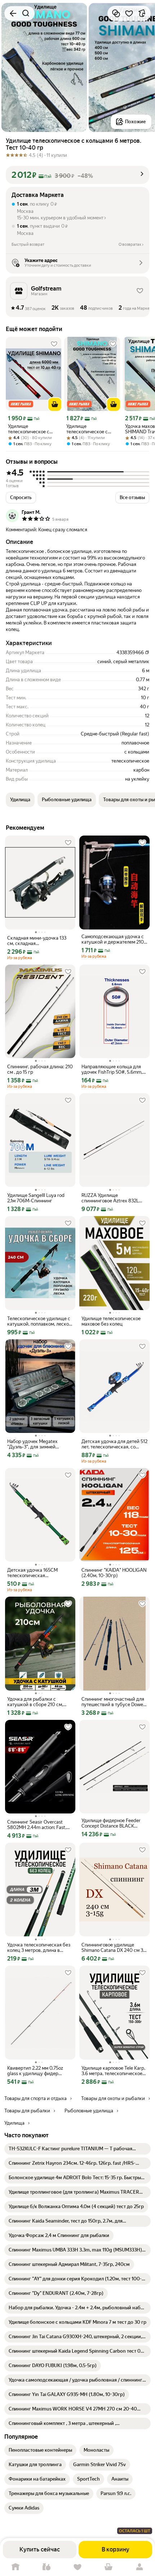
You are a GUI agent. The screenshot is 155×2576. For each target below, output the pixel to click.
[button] (77, 175)
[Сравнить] (116, 13)
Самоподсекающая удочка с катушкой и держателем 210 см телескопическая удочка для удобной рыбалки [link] (113, 939)
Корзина (108, 2567)
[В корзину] (55, 404)
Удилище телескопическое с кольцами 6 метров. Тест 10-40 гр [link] (30, 429)
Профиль (139, 2567)
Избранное (77, 2567)
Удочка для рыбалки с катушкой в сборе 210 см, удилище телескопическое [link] (37, 1702)
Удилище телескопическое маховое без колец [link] (111, 1321)
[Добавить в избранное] (129, 13)
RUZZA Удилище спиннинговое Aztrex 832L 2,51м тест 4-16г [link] (110, 1198)
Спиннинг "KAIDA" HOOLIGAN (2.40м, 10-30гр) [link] (114, 1573)
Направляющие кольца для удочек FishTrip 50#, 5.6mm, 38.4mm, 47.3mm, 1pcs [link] (112, 1069)
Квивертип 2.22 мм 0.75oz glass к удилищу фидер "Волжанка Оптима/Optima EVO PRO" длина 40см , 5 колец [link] (37, 2071)
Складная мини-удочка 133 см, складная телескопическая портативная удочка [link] (37, 941)
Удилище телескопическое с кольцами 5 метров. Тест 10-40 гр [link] (88, 429)
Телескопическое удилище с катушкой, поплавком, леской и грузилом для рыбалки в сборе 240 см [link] (39, 1321)
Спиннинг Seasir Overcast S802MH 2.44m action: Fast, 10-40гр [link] (37, 1825)
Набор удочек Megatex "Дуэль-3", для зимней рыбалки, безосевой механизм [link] (32, 1444)
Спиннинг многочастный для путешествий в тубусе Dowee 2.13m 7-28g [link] (114, 1702)
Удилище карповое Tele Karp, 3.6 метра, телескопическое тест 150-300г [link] (113, 2071)
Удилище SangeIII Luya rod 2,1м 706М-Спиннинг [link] (36, 1198)
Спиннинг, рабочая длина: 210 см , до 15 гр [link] (40, 1069)
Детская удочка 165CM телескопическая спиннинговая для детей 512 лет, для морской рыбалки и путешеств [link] (38, 1573)
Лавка (46, 2567)
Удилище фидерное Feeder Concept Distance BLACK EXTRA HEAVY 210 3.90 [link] (111, 1823)
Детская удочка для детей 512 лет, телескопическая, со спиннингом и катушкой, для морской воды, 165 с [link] (114, 1444)
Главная (15, 2567)
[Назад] (13, 13)
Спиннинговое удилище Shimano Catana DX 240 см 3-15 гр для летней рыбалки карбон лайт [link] (113, 1948)
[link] (77, 2149)
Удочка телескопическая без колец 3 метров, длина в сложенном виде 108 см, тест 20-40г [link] (39, 1948)
